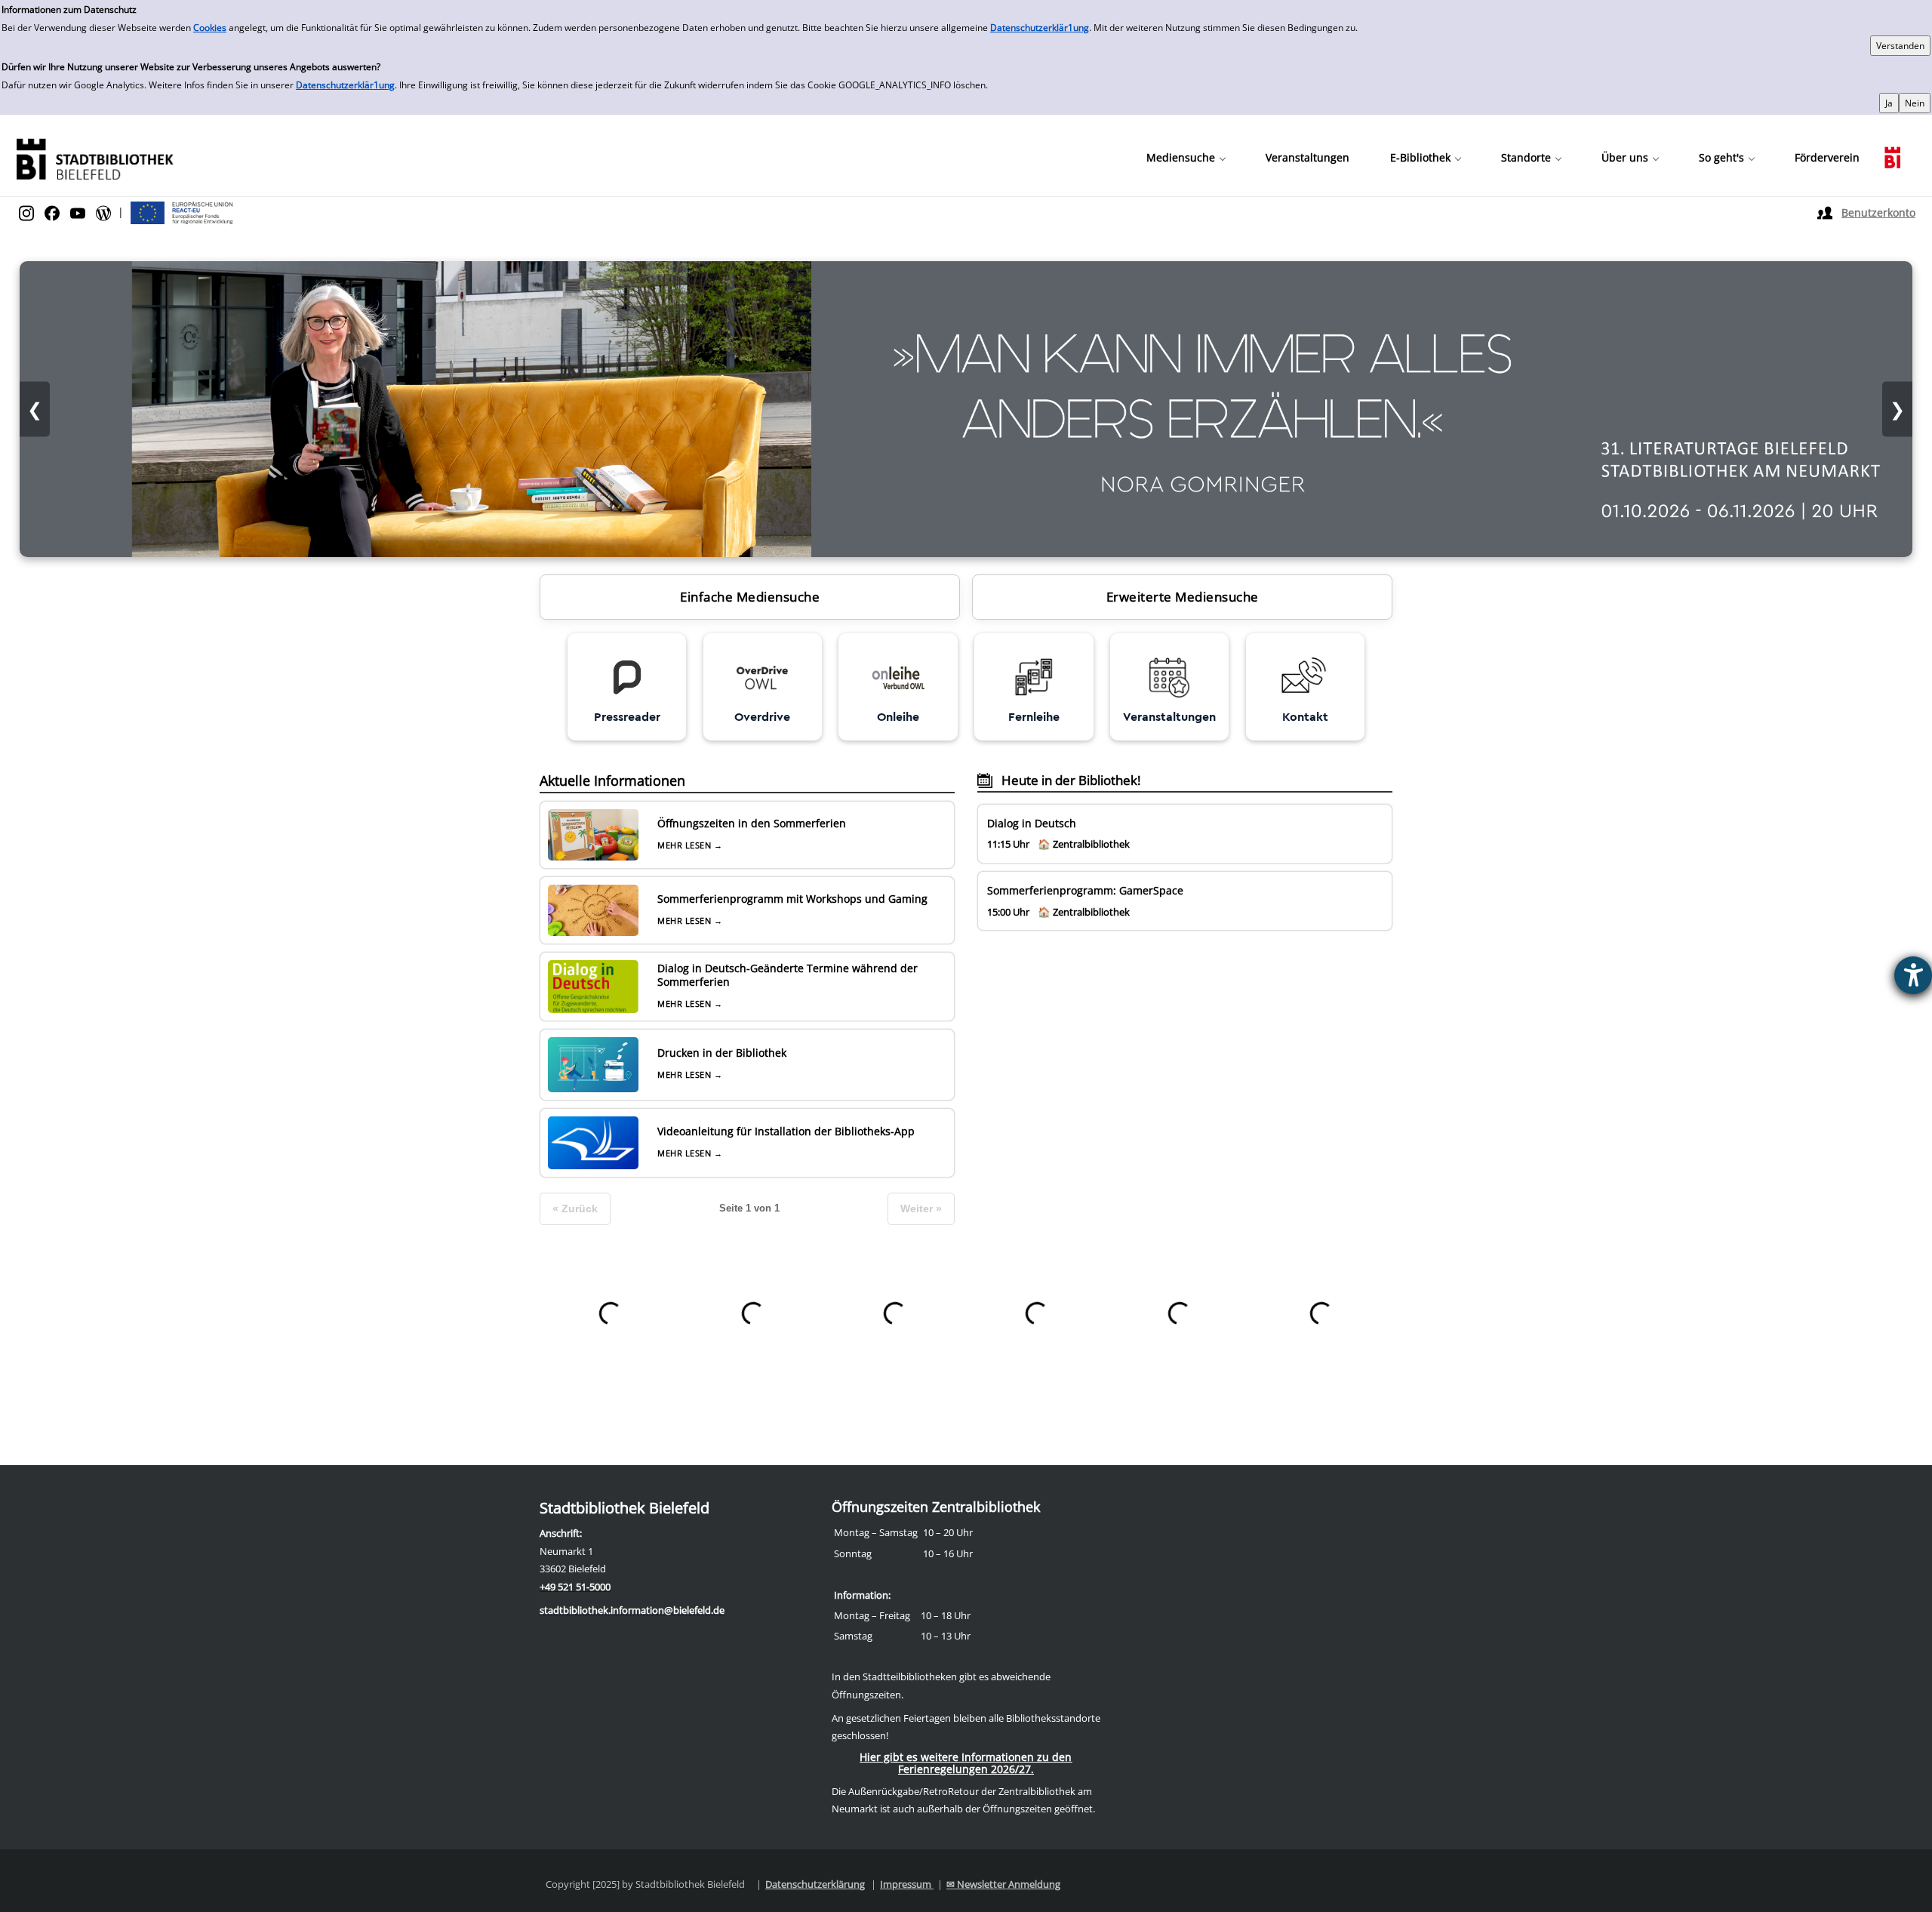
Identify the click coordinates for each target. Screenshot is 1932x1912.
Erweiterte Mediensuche (1183, 597)
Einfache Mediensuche (750, 597)
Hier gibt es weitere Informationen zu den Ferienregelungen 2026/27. (966, 1763)
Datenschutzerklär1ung (1040, 28)
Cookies (210, 28)
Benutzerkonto (1878, 212)
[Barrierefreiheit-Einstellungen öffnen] (1913, 975)
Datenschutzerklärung (815, 1884)
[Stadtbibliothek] (94, 157)
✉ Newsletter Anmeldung (1003, 1884)
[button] (1186, 158)
